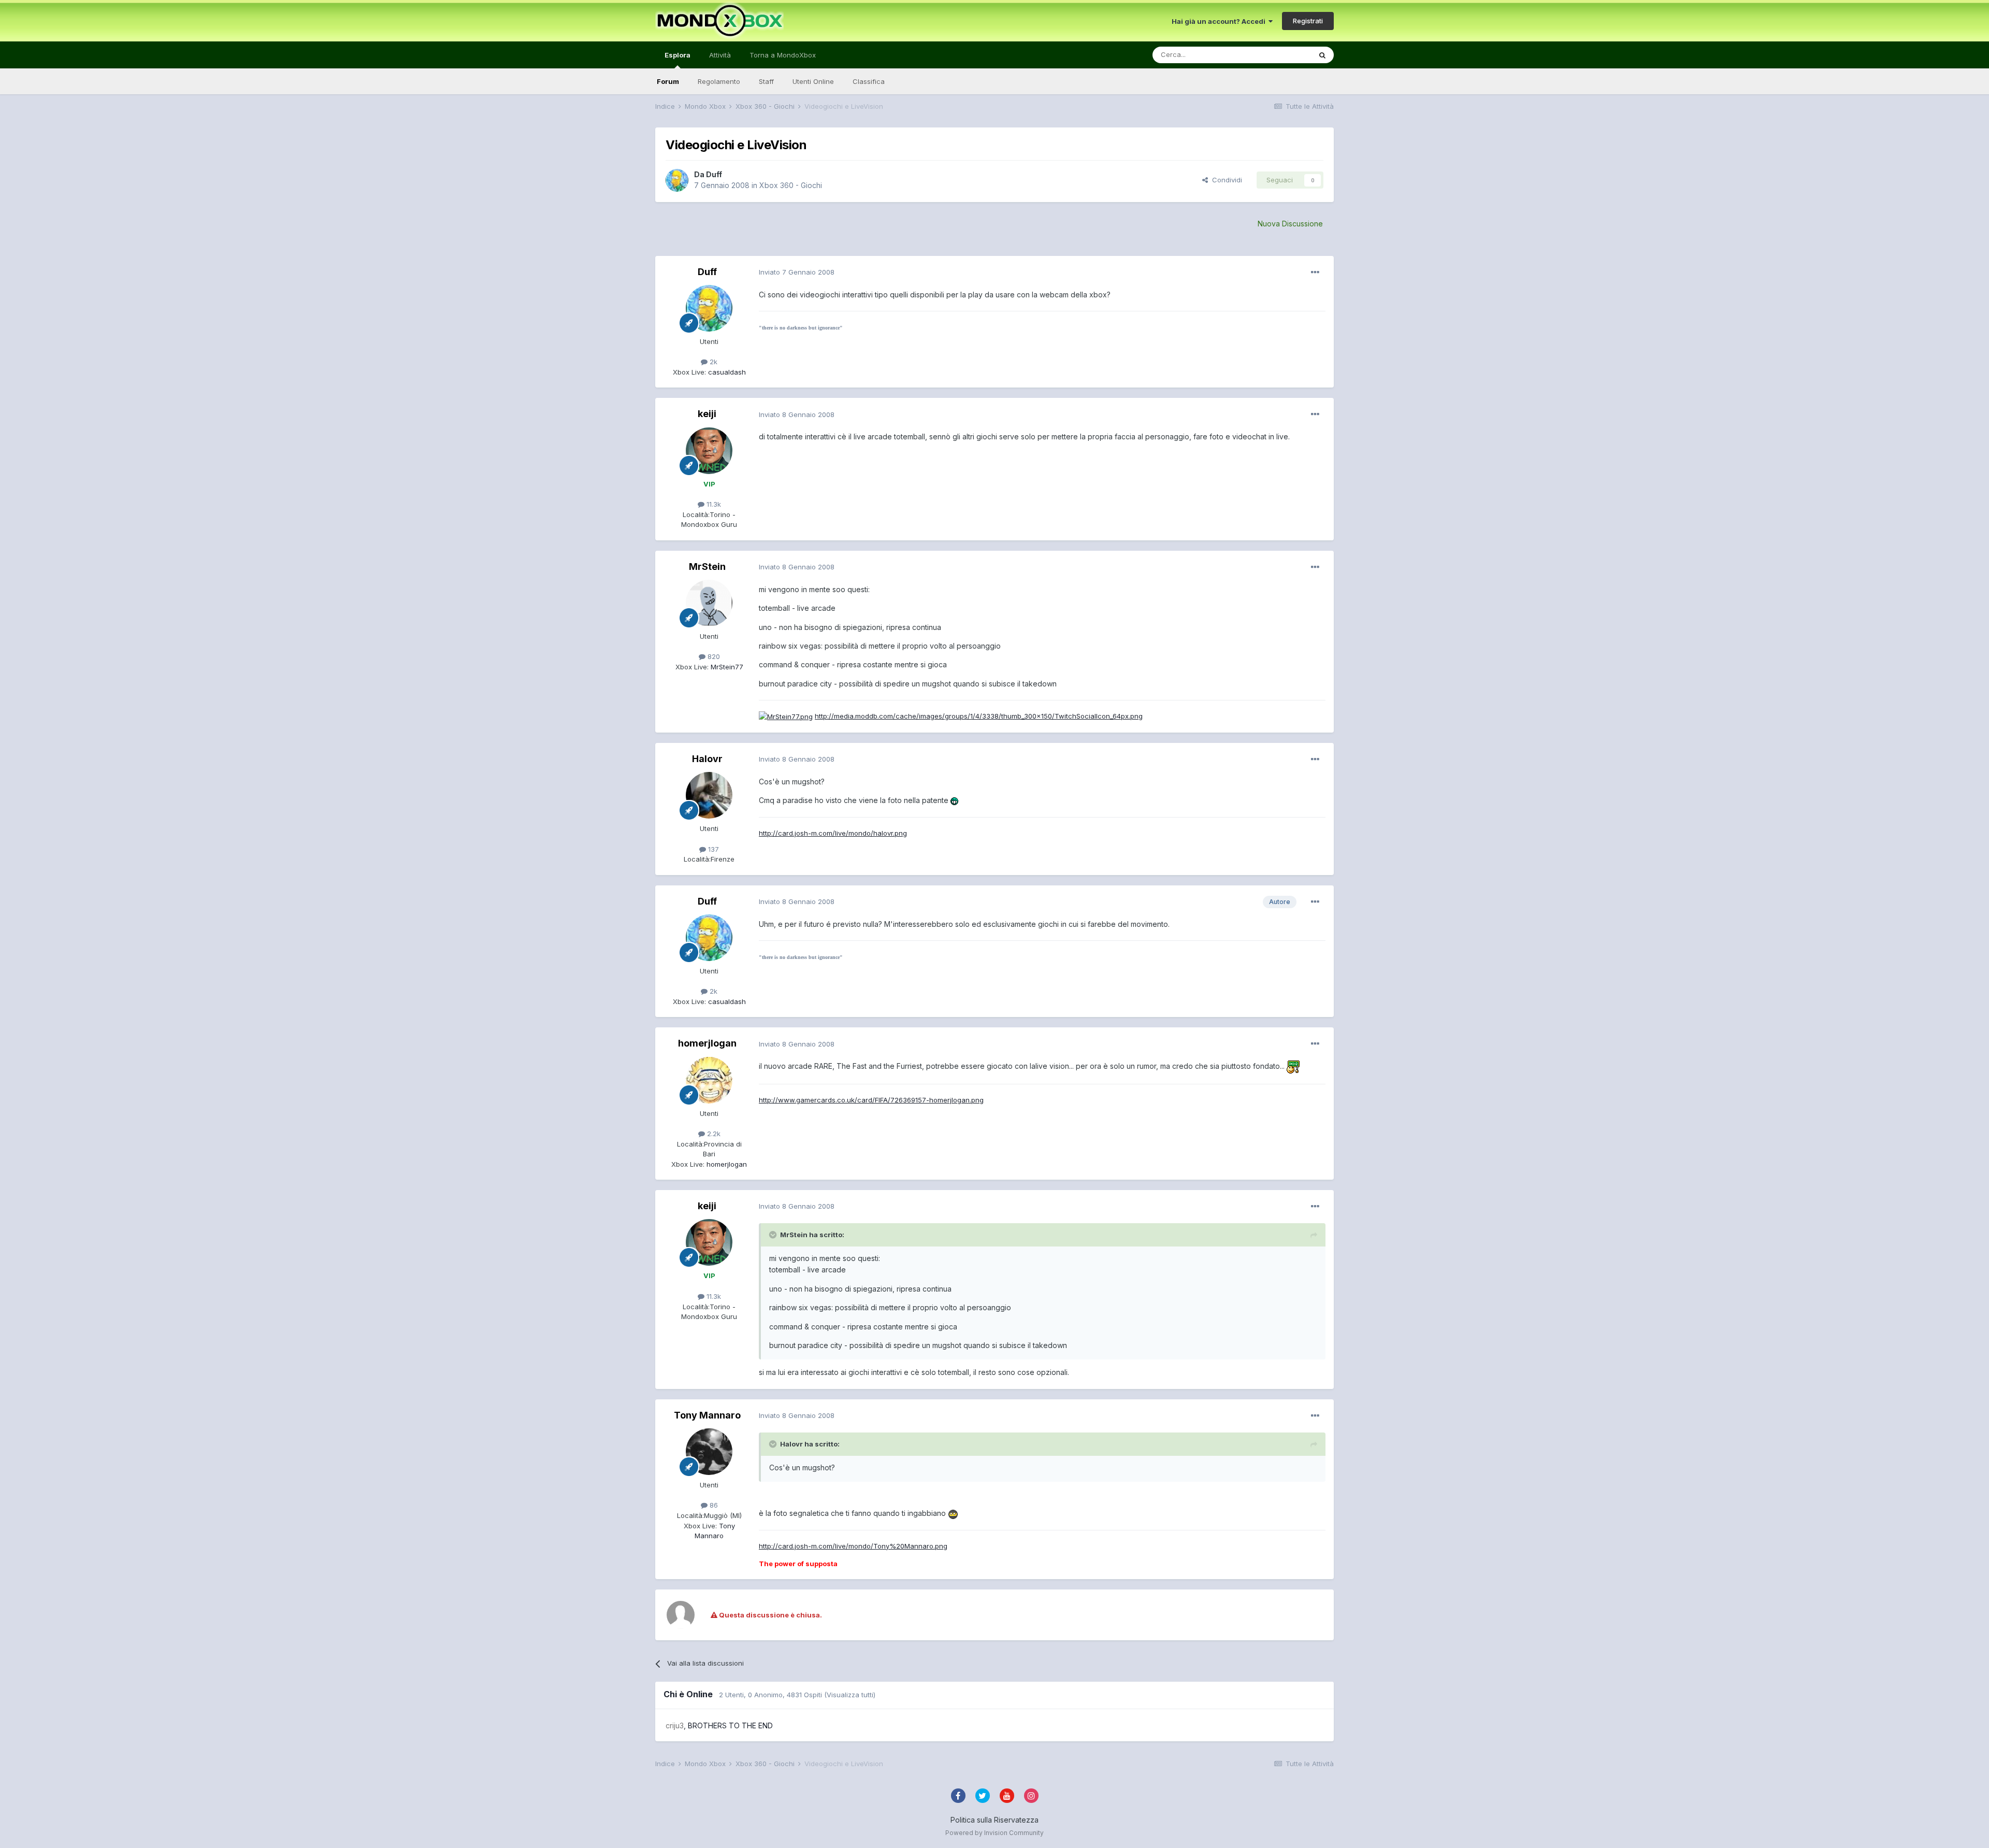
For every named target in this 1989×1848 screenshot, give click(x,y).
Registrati (1308, 21)
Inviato (797, 272)
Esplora (678, 55)
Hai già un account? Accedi (1220, 21)
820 (713, 656)
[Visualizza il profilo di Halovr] (709, 795)
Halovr (707, 759)
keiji (707, 414)
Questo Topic (1276, 55)
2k (712, 362)
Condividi (1225, 180)
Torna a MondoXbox (783, 55)
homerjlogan (707, 1043)
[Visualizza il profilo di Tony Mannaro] (709, 1452)
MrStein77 (726, 667)
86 (713, 1505)
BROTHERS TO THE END (730, 1725)
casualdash (726, 372)
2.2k (713, 1134)
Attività (720, 55)
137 (712, 849)
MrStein (707, 567)
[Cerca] (1322, 55)
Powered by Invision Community (994, 1833)
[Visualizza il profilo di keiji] (709, 451)
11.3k (713, 504)
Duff (714, 174)
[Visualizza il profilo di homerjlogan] (709, 1080)
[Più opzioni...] (1315, 273)
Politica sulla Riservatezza (994, 1820)
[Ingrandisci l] (954, 800)
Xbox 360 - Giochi (791, 185)
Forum (668, 81)
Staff (766, 81)
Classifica (869, 81)
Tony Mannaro (707, 1415)
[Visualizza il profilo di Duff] (677, 180)
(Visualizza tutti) (850, 1695)
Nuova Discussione (1290, 224)
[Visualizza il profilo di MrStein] (709, 603)
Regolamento (719, 81)
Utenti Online (813, 81)
